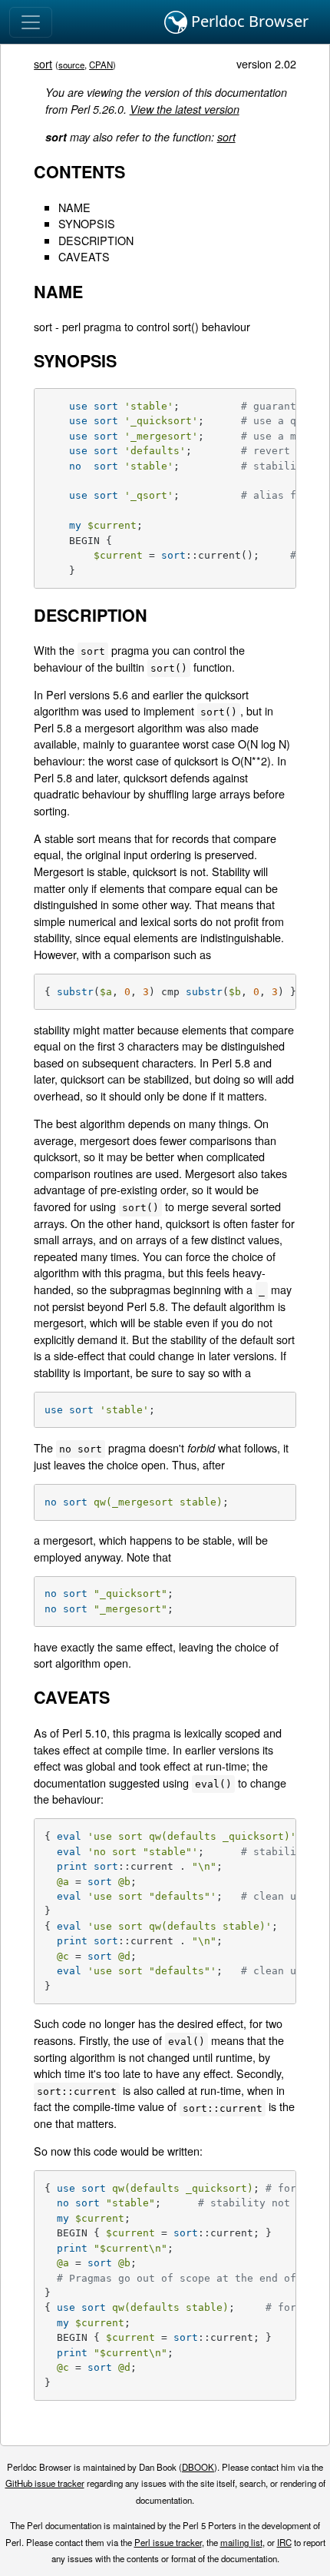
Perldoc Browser (248, 21)
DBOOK (198, 2467)
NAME (74, 207)
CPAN (101, 65)
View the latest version (185, 109)
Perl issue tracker (168, 2542)
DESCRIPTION (96, 240)
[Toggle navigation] (31, 22)
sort (43, 63)
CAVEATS (84, 256)
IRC (284, 2542)
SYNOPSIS (87, 223)
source (71, 65)
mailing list (241, 2542)
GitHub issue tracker (45, 2483)
